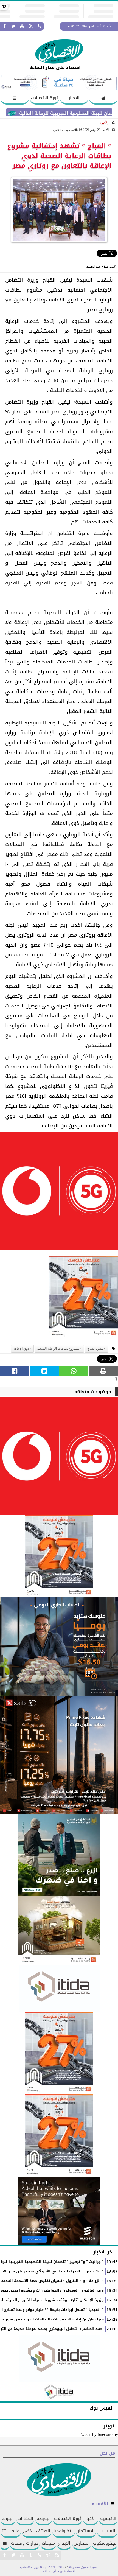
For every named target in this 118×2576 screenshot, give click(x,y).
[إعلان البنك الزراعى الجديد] (59, 1855)
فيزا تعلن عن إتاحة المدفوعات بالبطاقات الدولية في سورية (53, 2319)
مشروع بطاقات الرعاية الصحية (58, 1349)
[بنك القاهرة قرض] (59, 1931)
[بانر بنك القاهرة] (59, 2053)
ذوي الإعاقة (21, 1349)
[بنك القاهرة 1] (84, 1298)
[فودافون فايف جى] (59, 1192)
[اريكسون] (59, 2211)
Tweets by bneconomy (98, 2434)
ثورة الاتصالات (44, 98)
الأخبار (74, 98)
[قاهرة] (59, 2135)
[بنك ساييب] (59, 1755)
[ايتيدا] (59, 1988)
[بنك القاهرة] (59, 1647)
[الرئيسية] (103, 99)
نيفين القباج (95, 1349)
